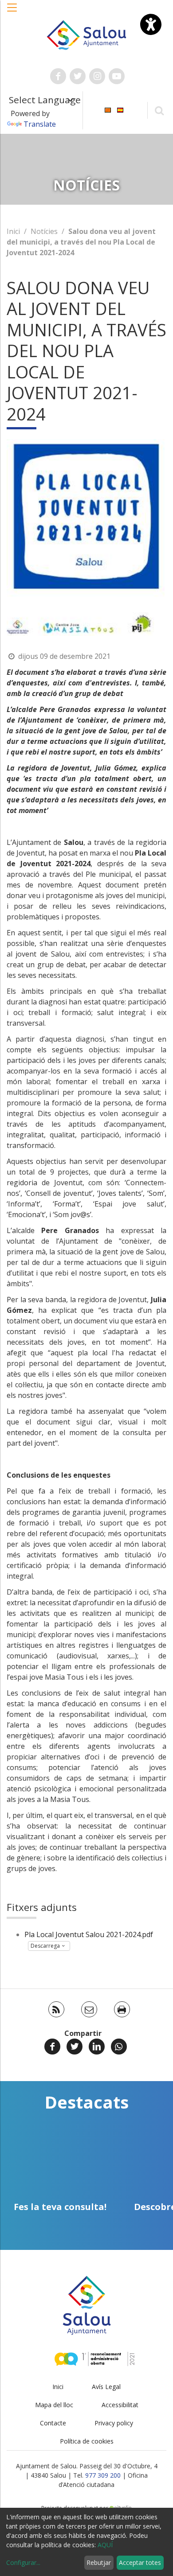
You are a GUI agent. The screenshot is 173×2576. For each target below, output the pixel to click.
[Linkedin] (97, 2047)
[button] (12, 12)
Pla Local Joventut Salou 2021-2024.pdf (89, 1934)
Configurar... (23, 2562)
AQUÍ (105, 2545)
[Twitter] (75, 2047)
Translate (40, 124)
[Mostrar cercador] (159, 110)
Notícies (44, 231)
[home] (86, 34)
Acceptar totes (140, 2562)
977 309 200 (103, 2475)
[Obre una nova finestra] (58, 76)
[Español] (120, 110)
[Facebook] (52, 2047)
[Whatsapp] (119, 2047)
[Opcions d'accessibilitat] (151, 24)
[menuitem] (108, 110)
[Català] (108, 110)
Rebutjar (99, 2562)
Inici (13, 231)
